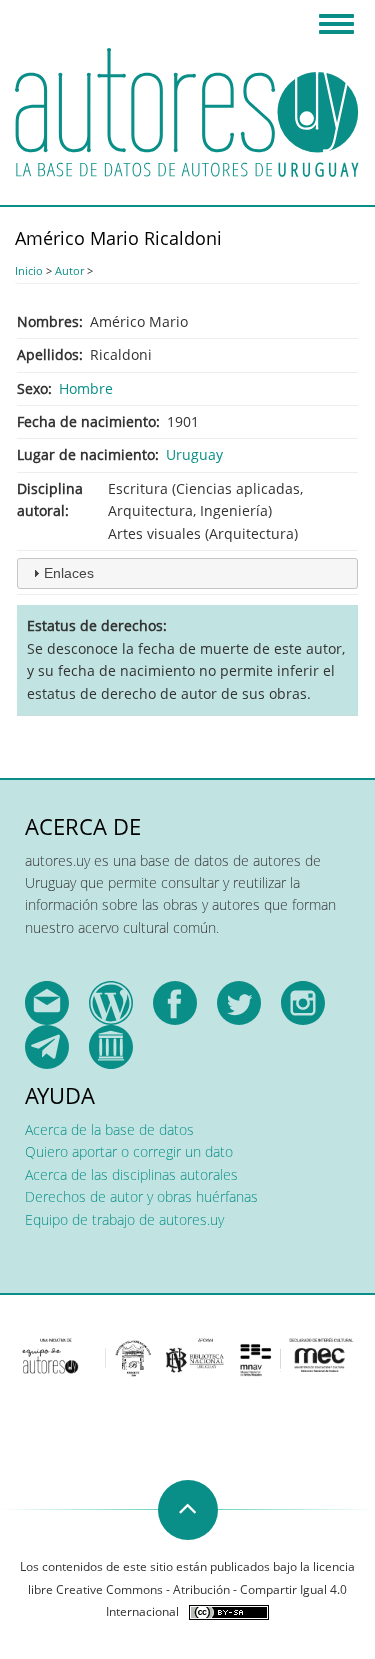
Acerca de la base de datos (109, 1129)
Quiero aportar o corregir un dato (129, 1151)
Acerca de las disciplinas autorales (131, 1174)
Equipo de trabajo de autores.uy (124, 1219)
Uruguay (194, 454)
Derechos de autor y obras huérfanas (141, 1196)
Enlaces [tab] (69, 573)
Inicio (29, 270)
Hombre (86, 388)
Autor (69, 270)
